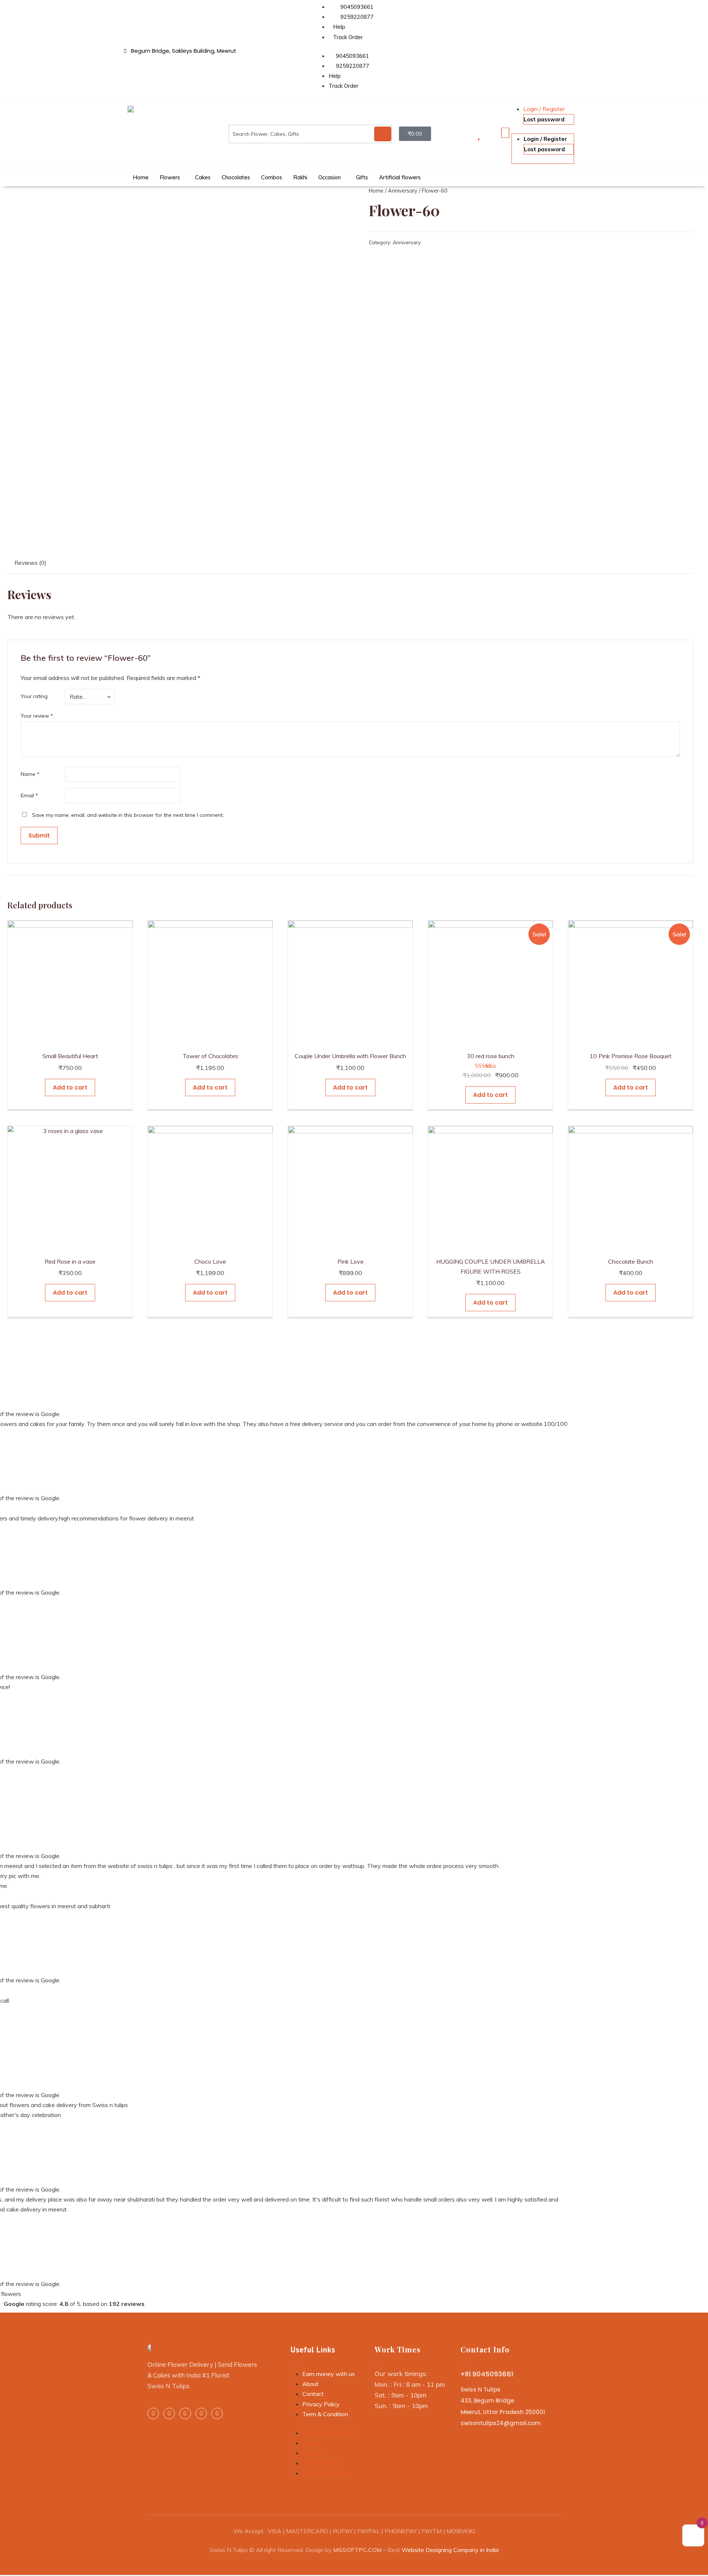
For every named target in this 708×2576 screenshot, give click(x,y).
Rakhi (300, 177)
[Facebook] (153, 2413)
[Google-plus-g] (201, 2413)
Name (30, 774)
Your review (37, 716)
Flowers (170, 177)
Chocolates (236, 177)
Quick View (70, 1039)
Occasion (329, 177)
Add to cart (70, 1087)
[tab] (30, 563)
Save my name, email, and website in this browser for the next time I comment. (128, 815)
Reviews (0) (30, 563)
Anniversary (403, 191)
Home (141, 177)
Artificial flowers (400, 177)
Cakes (203, 177)
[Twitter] (185, 2413)
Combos (272, 177)
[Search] (383, 134)
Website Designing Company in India (450, 2550)
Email (29, 795)
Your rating (34, 696)
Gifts (362, 177)
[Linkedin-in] (169, 2413)
